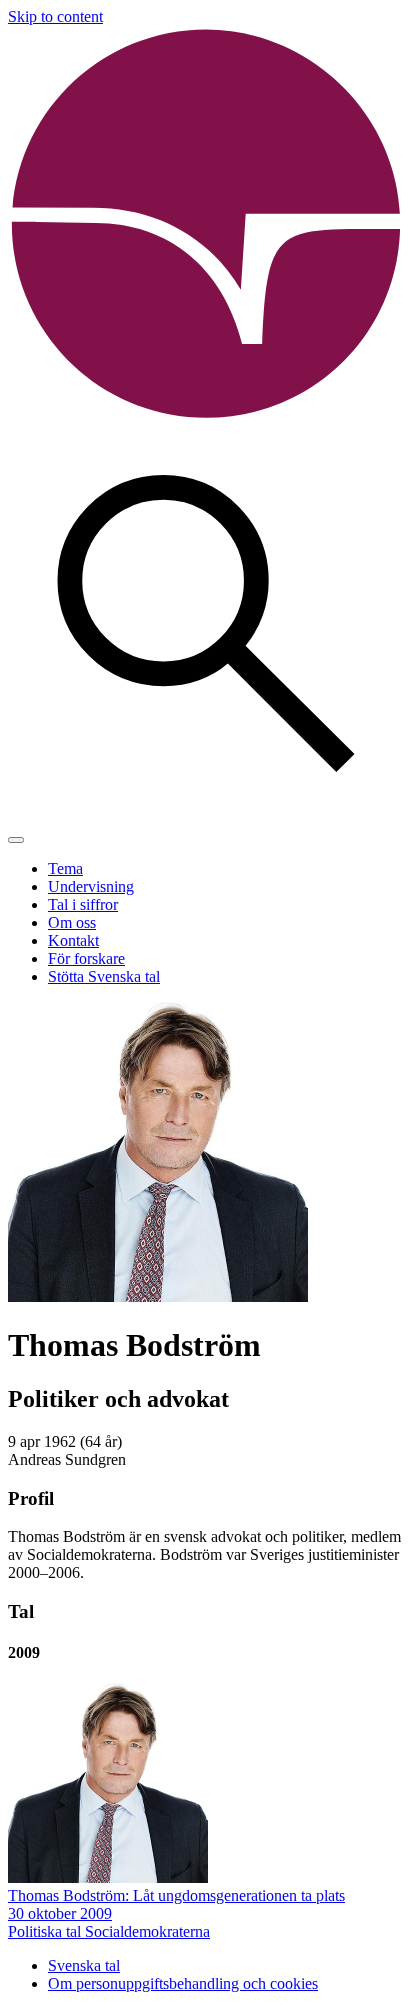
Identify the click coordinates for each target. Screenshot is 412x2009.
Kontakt (73, 940)
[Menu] (16, 840)
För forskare (86, 958)
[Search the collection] (206, 816)
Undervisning (91, 886)
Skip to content (55, 16)
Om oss (72, 922)
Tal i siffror (83, 904)
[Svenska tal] (206, 416)
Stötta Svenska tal (104, 976)
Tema (65, 868)
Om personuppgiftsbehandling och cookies (183, 1983)
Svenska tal (84, 1965)
